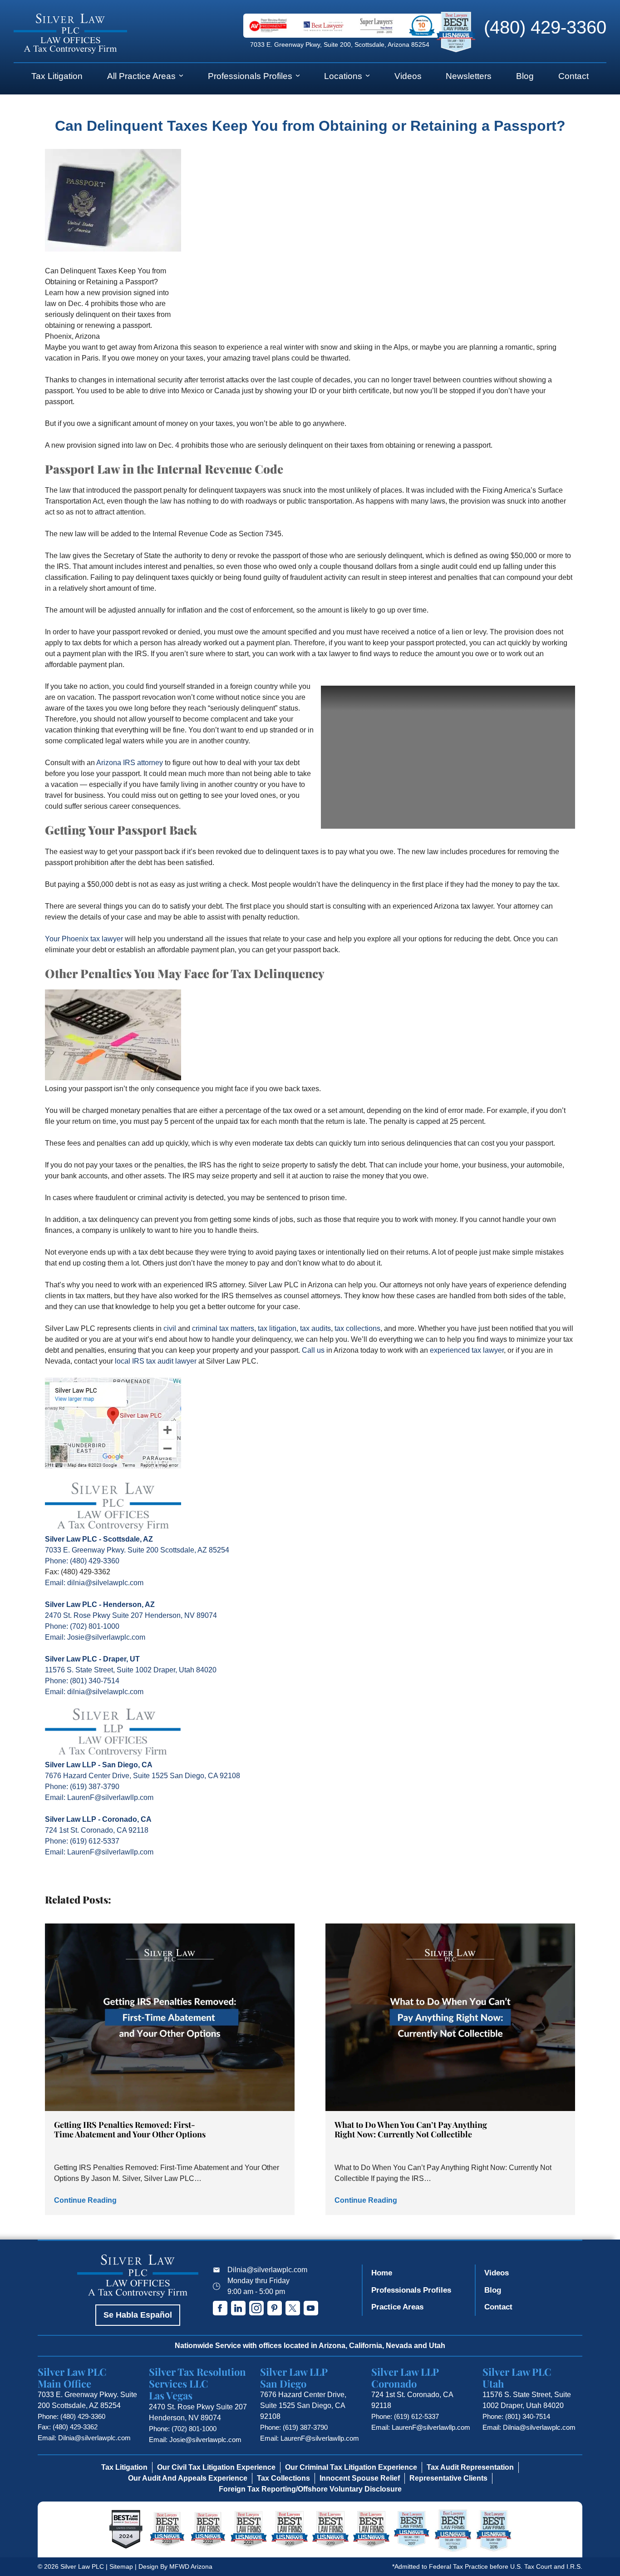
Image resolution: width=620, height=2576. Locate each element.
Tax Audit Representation (470, 2467)
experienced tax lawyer (467, 1350)
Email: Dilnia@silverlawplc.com (84, 2438)
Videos (408, 76)
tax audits (315, 1328)
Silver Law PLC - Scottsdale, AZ (99, 1539)
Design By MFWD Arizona (175, 2566)
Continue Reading (85, 2200)
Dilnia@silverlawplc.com (267, 2270)
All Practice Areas (141, 76)
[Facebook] (220, 2308)
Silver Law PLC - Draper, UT (92, 1659)
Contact (573, 76)
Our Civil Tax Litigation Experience (216, 2467)
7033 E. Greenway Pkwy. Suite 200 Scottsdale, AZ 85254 (137, 1550)
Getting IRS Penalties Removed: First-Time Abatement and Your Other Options (130, 2129)
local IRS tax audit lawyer (156, 1361)
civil (170, 1328)
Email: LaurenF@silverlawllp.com (99, 1797)
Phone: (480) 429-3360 (82, 1561)
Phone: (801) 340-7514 (82, 1681)
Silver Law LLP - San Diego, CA (99, 1765)
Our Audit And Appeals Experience (188, 2478)
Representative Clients (448, 2478)
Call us (313, 1350)
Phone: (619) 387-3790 (82, 1787)
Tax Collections (283, 2478)
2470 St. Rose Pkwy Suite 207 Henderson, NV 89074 (131, 1615)
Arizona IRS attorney (130, 763)
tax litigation (277, 1328)
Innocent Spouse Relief (360, 2478)
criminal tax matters (223, 1328)
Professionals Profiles (250, 76)
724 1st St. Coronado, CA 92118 (97, 1830)
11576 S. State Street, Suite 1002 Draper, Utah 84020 (131, 1670)
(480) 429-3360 (545, 27)
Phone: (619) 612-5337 (82, 1841)
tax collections (357, 1328)
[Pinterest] (275, 2308)
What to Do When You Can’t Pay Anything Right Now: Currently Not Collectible (411, 2129)
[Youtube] (311, 2308)
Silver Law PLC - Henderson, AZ (100, 1604)
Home (382, 2273)
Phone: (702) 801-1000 (82, 1626)
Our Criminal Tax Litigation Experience (351, 2467)
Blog (525, 76)
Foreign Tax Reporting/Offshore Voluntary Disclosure (310, 2489)
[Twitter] (293, 2308)
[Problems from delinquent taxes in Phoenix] (113, 1078)
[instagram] (256, 2308)
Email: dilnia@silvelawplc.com (94, 1583)
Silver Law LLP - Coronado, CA (98, 1819)
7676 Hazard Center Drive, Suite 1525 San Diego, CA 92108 (143, 1776)
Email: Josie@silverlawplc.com (95, 1637)
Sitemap (121, 2566)
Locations (343, 76)
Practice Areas (397, 2307)
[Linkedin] (238, 2308)
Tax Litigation (57, 76)
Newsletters (469, 76)
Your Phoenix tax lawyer (84, 939)
